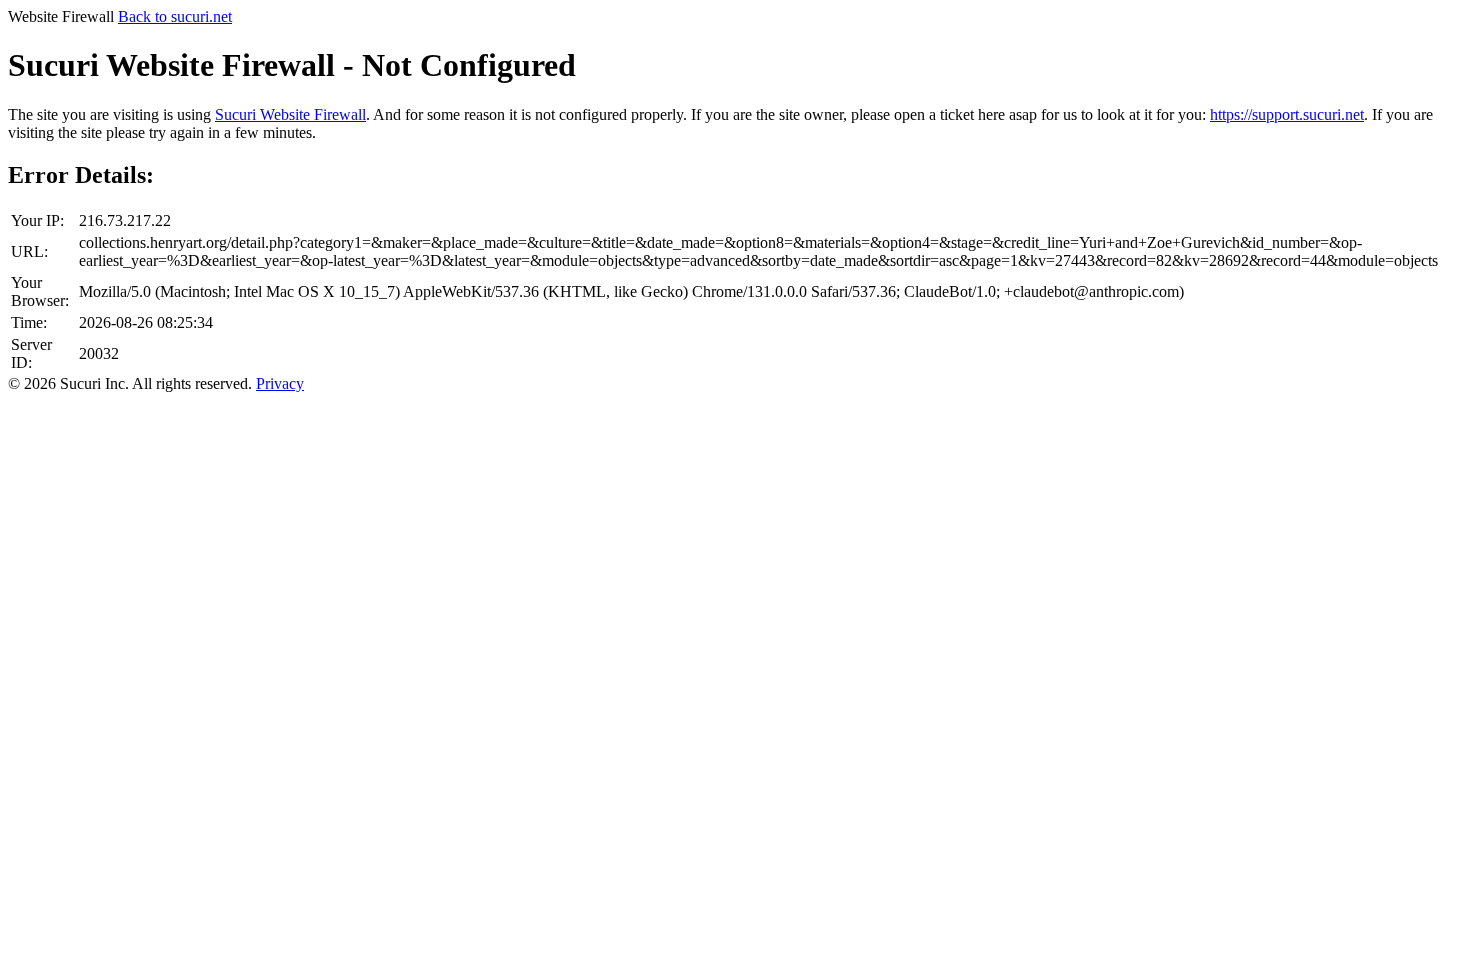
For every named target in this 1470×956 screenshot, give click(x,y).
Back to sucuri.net (175, 16)
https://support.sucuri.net (1287, 114)
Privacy (280, 383)
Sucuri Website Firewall (290, 114)
